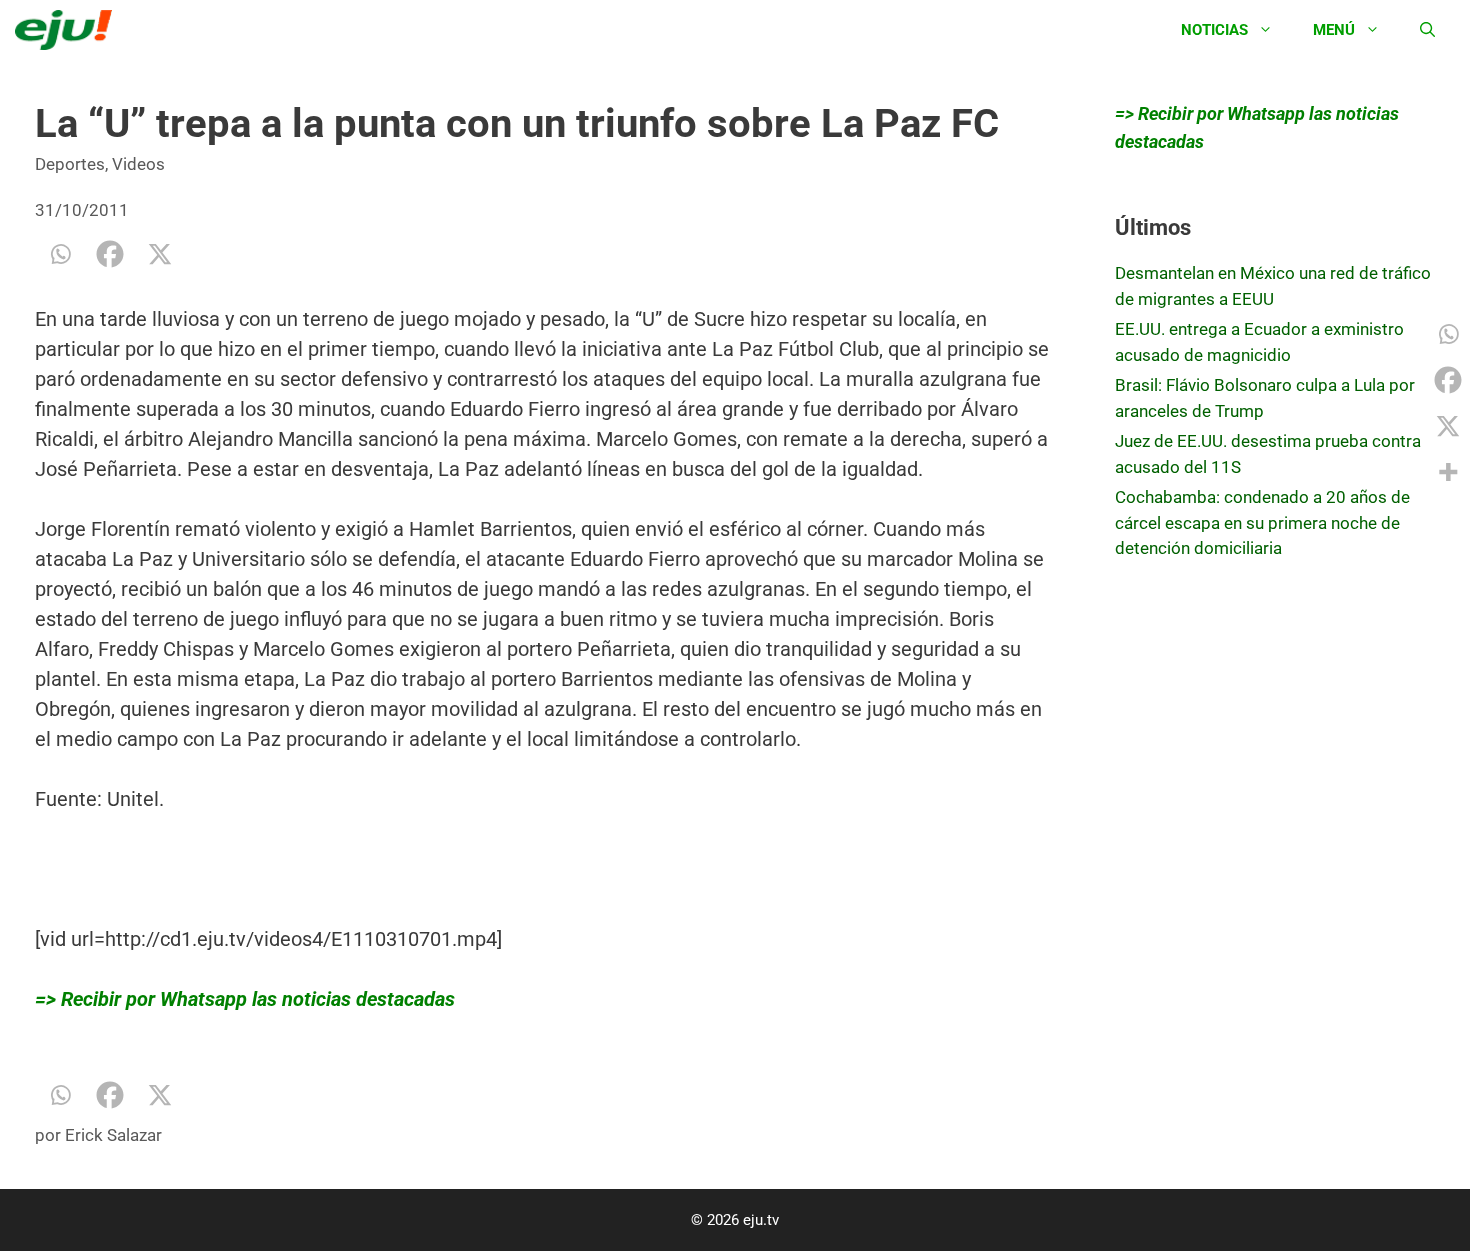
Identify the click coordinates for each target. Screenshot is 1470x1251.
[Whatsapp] (60, 254)
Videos (138, 164)
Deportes (70, 164)
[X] (160, 254)
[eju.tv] (68, 30)
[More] (1448, 472)
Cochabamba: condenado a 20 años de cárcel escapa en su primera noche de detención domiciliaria (1262, 522)
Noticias (1214, 30)
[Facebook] (110, 254)
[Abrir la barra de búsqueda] (1427, 30)
